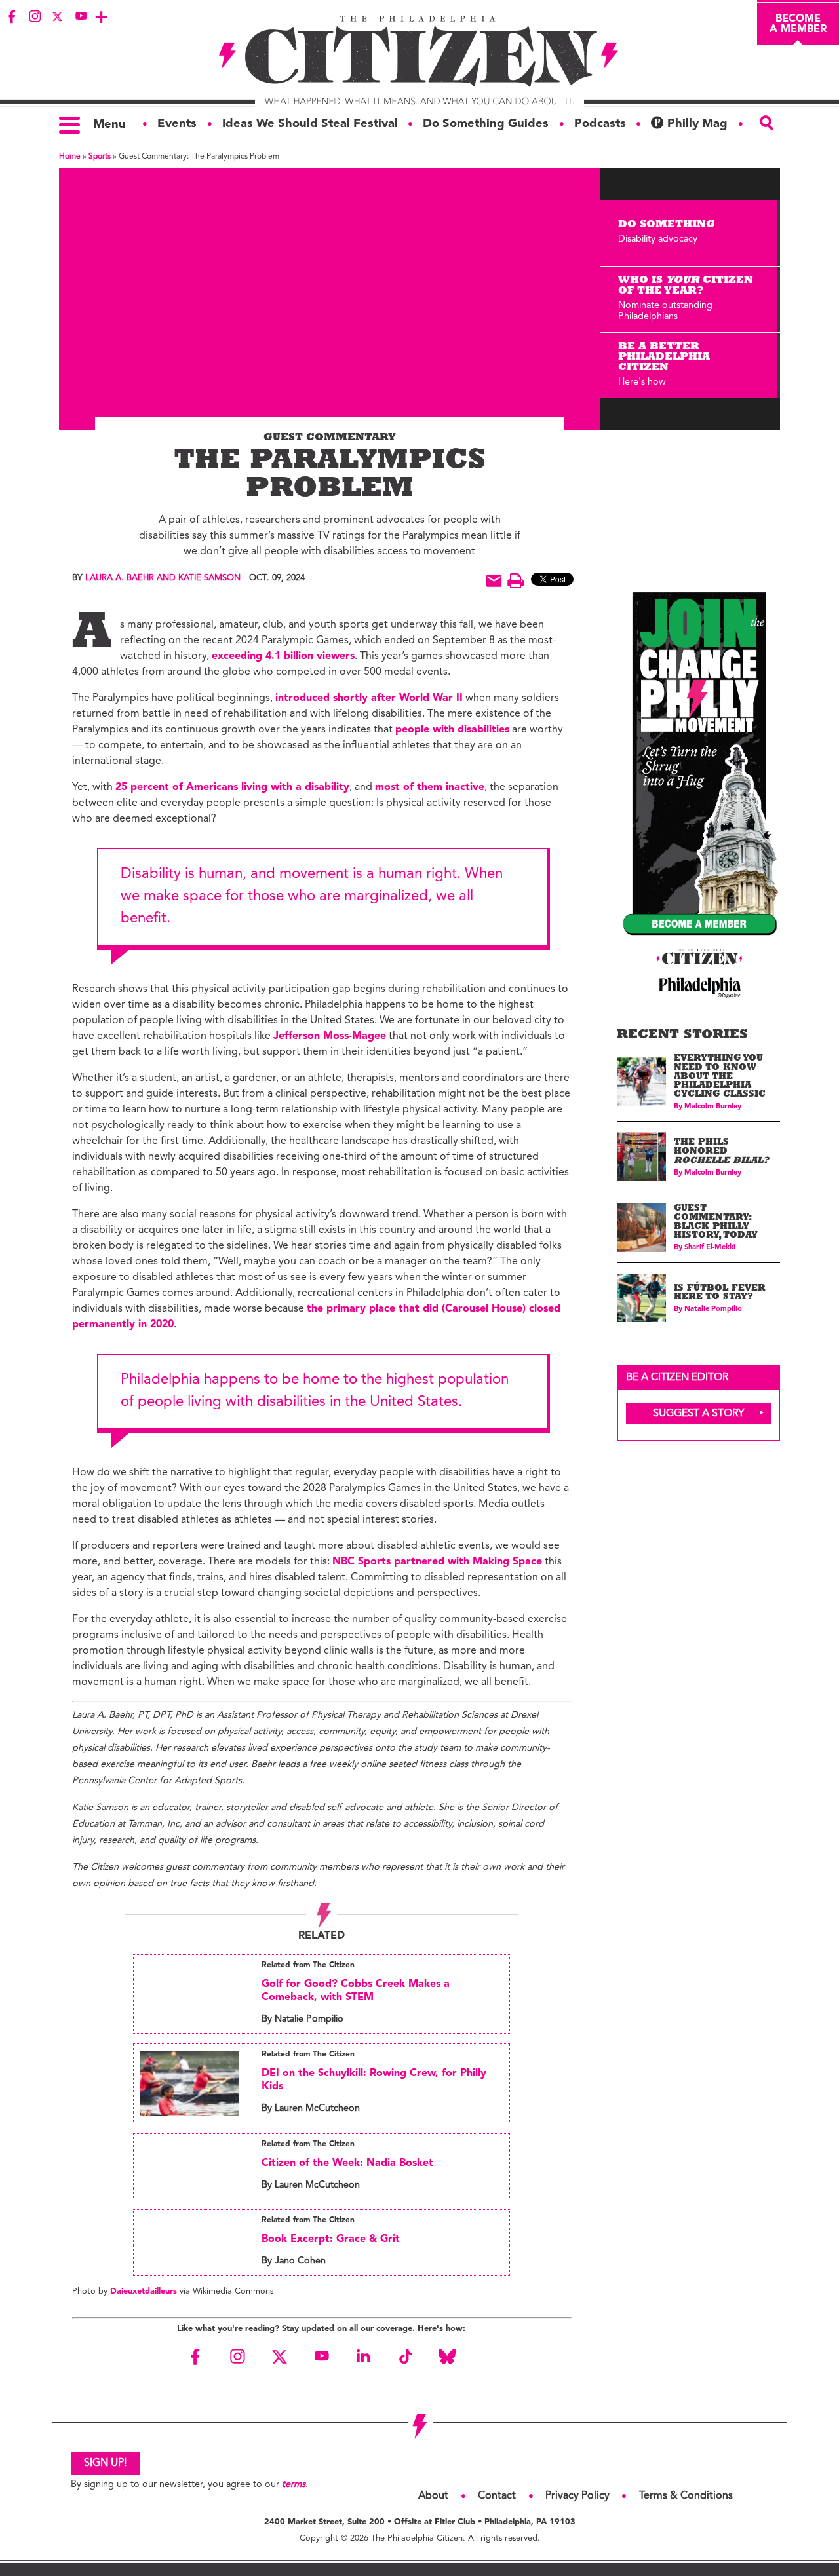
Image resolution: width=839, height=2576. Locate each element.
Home (70, 157)
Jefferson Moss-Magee (330, 1036)
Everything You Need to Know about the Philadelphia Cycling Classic (720, 1077)
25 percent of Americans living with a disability (232, 787)
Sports (100, 157)
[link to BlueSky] (447, 2357)
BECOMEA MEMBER (798, 24)
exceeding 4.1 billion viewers (283, 656)
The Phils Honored (721, 1152)
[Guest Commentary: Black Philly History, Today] (641, 1227)
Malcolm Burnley (713, 1107)
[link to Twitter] (58, 16)
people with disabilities (452, 730)
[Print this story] (516, 581)
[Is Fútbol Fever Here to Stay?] (641, 1298)
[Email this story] (494, 581)
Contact (497, 2496)
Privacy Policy (577, 2496)
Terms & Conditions (686, 2496)
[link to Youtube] (81, 16)
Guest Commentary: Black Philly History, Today (716, 1222)
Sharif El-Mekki (710, 1248)
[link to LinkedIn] (363, 2357)
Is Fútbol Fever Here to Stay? (720, 1294)
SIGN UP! (105, 2463)
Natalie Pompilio (713, 1309)
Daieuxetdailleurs (145, 2291)
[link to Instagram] (35, 16)
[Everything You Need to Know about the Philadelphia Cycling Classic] (641, 1082)
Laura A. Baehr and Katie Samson (163, 578)
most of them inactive (430, 787)
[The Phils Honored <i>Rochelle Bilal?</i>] (641, 1157)
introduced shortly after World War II (369, 698)
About (433, 2496)
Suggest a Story (699, 1414)
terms (294, 2485)
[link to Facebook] (12, 16)
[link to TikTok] (405, 2357)
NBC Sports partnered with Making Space (437, 1562)
